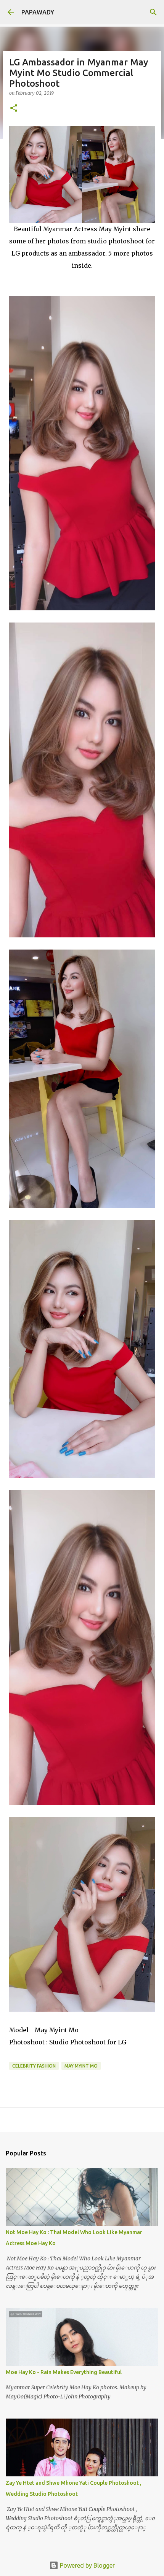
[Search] (153, 12)
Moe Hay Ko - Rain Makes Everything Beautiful (64, 2372)
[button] (14, 109)
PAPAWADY (38, 12)
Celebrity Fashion (34, 2066)
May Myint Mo (81, 2066)
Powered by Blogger (87, 2565)
